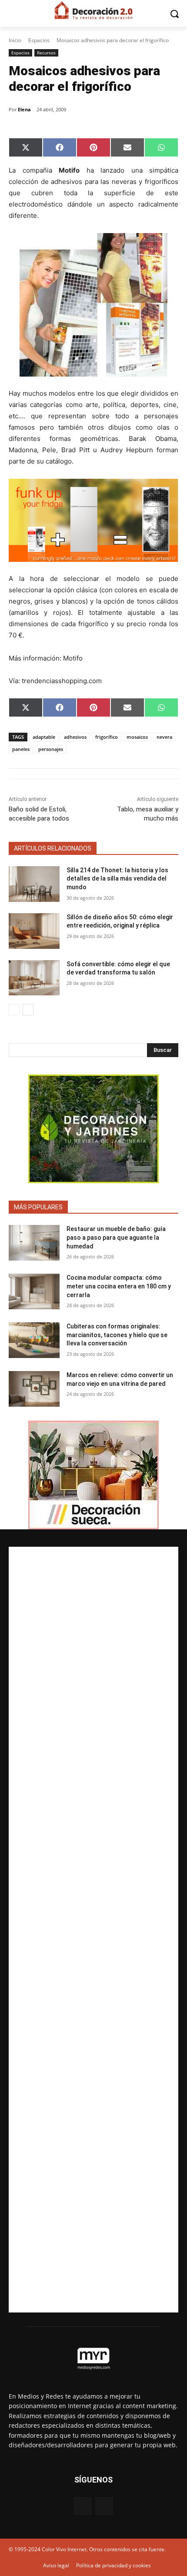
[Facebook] (83, 2506)
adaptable (44, 737)
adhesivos (75, 737)
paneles (21, 749)
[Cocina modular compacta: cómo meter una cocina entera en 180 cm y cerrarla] (34, 1291)
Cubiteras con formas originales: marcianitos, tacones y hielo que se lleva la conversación (117, 1335)
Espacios (39, 40)
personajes (51, 749)
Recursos (46, 53)
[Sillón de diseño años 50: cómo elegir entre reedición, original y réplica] (34, 931)
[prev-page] (14, 1010)
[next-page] (28, 1010)
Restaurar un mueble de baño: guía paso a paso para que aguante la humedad (116, 1237)
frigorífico (107, 737)
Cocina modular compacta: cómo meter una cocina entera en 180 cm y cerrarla (119, 1286)
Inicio (15, 40)
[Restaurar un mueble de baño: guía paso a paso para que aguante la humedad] (34, 1243)
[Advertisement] (93, 1930)
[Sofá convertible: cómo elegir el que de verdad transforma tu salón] (34, 978)
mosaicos (137, 737)
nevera (164, 737)
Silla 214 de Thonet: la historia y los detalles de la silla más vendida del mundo (117, 879)
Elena (24, 109)
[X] (104, 2506)
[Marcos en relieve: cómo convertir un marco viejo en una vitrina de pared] (34, 1389)
